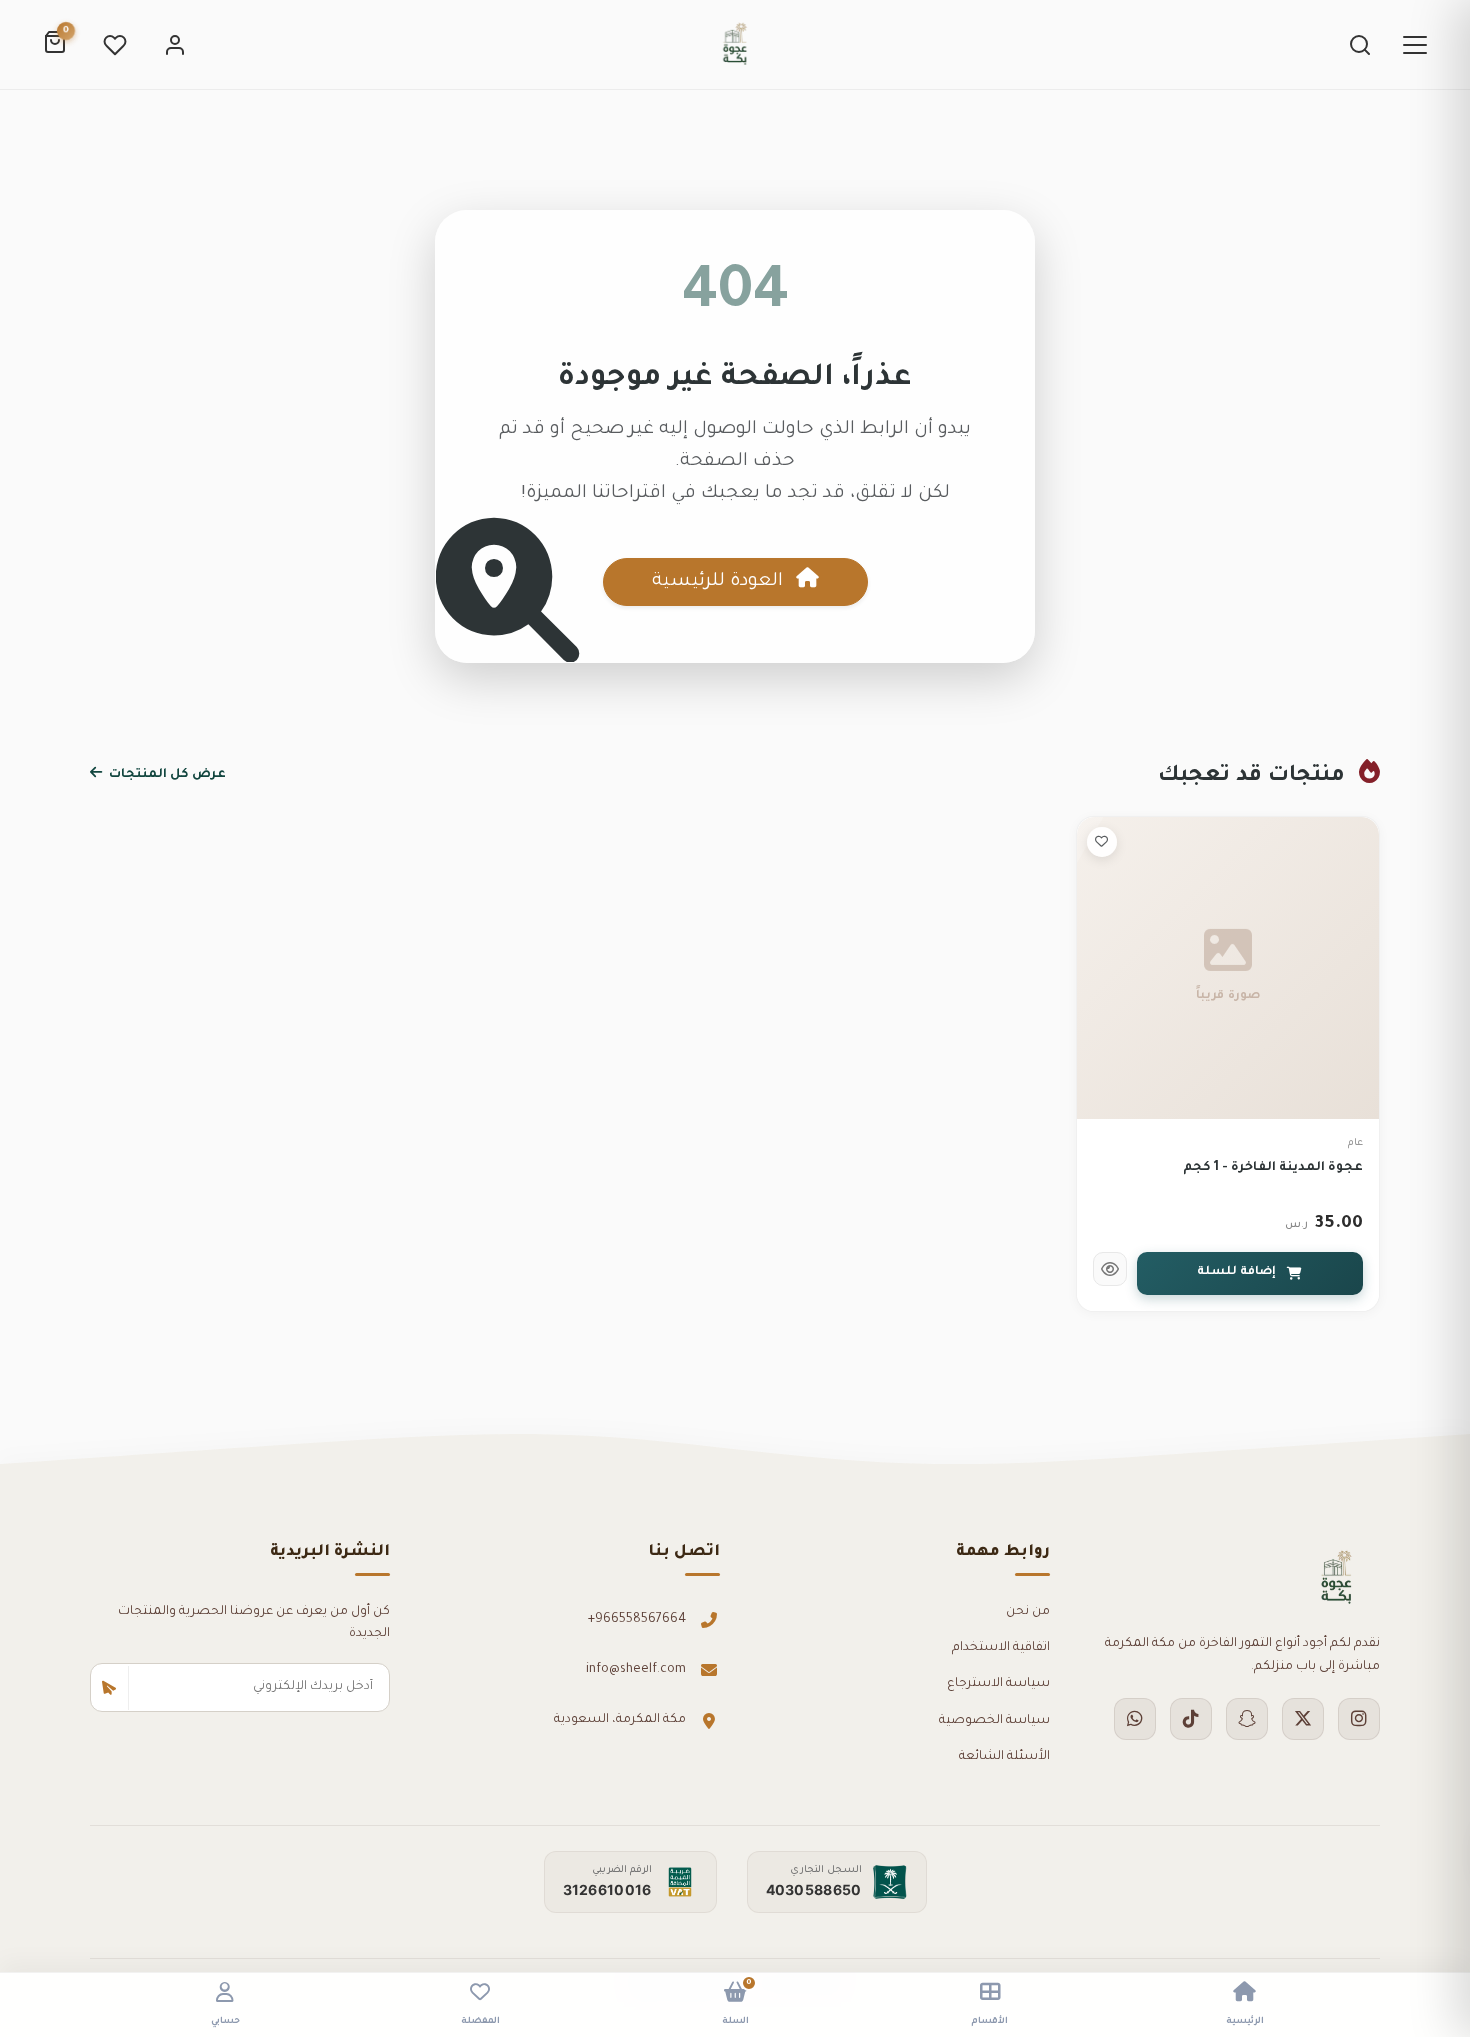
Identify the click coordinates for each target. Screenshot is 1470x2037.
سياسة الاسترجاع (998, 1684)
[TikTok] (1191, 1719)
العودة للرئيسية (720, 582)
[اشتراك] (110, 1688)
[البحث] (1360, 45)
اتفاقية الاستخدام (1001, 1648)
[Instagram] (1359, 1719)
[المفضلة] (115, 45)
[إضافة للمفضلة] (1102, 842)
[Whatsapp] (1135, 1719)
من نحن (1028, 1612)
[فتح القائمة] (1415, 45)
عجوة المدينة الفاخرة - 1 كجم (1273, 1168)
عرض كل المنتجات (166, 775)
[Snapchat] (1247, 1719)
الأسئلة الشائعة (1004, 1757)
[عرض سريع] (1110, 1269)
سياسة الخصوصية (994, 1721)
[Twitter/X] (1303, 1719)
